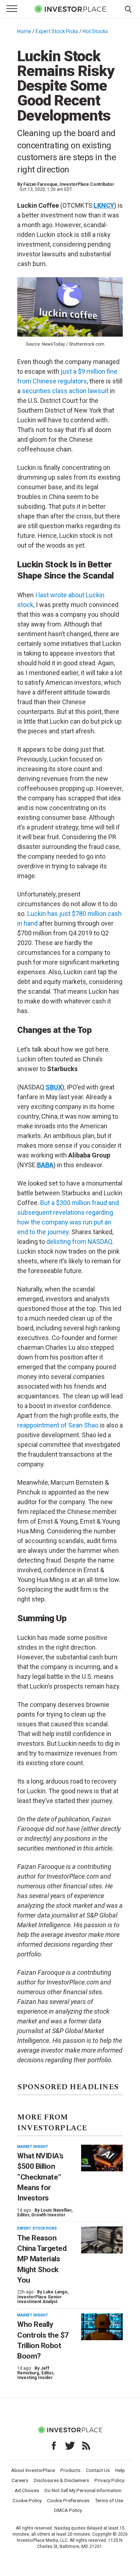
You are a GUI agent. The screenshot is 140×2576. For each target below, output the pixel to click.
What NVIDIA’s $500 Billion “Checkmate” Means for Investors (40, 2177)
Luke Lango (55, 2292)
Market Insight (33, 2147)
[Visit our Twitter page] (70, 2446)
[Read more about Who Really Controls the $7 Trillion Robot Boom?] (102, 2327)
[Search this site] (128, 9)
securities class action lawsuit (65, 391)
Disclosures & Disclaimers (61, 2480)
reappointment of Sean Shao (58, 1425)
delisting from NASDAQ (79, 1242)
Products (70, 2470)
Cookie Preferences (68, 2500)
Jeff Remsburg (33, 2371)
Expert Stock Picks (57, 31)
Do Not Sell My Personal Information (83, 2490)
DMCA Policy (68, 2510)
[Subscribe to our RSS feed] (86, 2446)
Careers (20, 2480)
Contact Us (98, 2470)
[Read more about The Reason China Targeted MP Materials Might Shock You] (102, 2240)
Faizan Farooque (40, 184)
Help (120, 2470)
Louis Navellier (56, 2210)
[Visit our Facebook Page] (54, 2446)
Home (24, 31)
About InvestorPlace (33, 2470)
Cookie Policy (27, 2500)
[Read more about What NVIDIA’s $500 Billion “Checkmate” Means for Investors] (102, 2158)
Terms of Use (109, 2500)
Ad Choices (27, 2490)
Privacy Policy (109, 2480)
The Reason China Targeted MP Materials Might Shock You (42, 2259)
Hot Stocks (95, 31)
